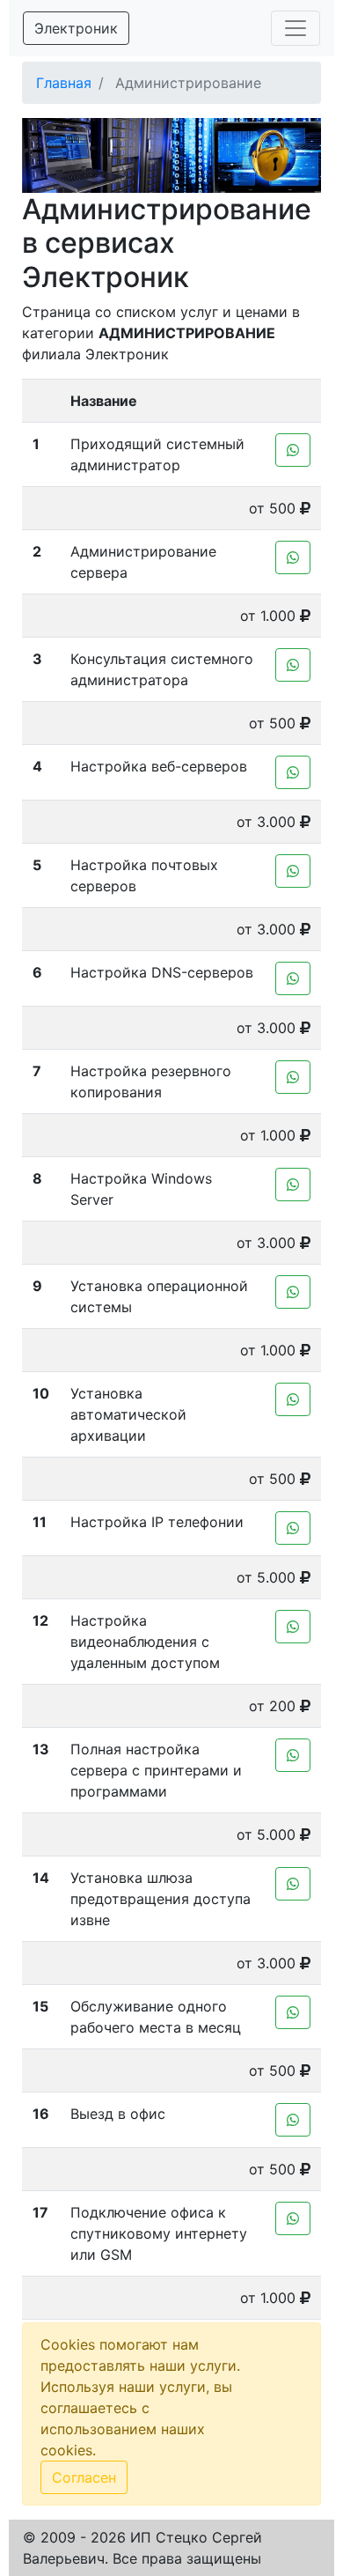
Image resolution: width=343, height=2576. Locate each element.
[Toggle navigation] (296, 28)
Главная (64, 83)
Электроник (76, 28)
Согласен (84, 2477)
